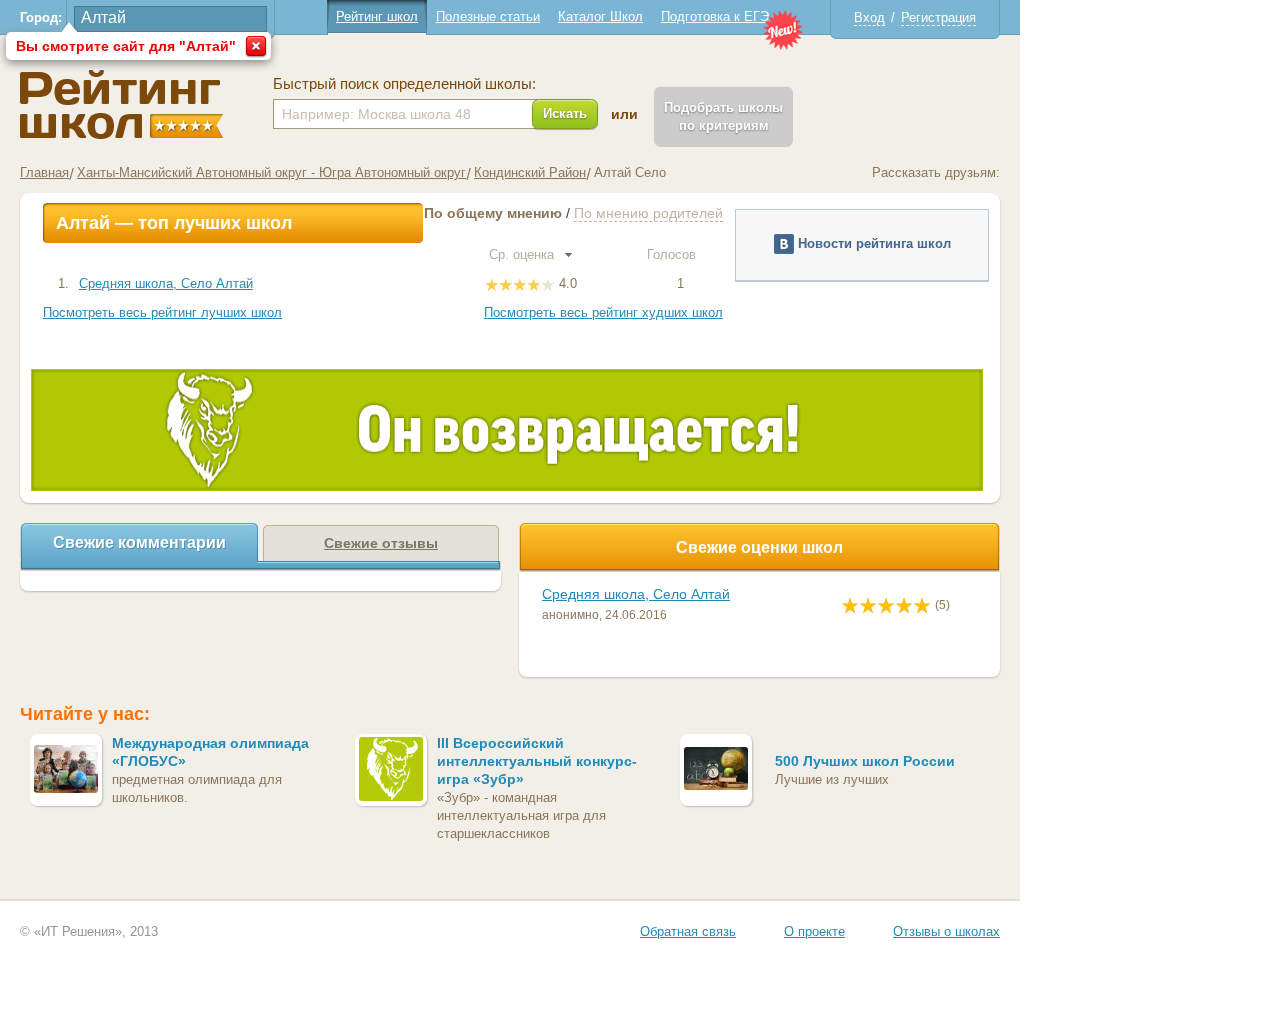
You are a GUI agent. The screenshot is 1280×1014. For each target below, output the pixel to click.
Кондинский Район (530, 172)
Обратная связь (688, 931)
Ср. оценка (523, 254)
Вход (869, 17)
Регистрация (938, 17)
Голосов (673, 254)
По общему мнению (493, 213)
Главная (44, 172)
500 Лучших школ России (865, 761)
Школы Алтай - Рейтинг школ (121, 104)
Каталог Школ (600, 16)
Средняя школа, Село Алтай (166, 283)
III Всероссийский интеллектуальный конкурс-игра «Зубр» (537, 761)
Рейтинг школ (377, 16)
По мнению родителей (648, 213)
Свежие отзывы (381, 543)
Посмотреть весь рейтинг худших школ (603, 312)
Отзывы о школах (946, 931)
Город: (41, 17)
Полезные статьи (488, 16)
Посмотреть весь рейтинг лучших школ (162, 312)
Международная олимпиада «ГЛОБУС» (210, 752)
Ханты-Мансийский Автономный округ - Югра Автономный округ (271, 172)
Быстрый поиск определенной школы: (404, 84)
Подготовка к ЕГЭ (715, 16)
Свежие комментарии (139, 542)
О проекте (814, 931)
